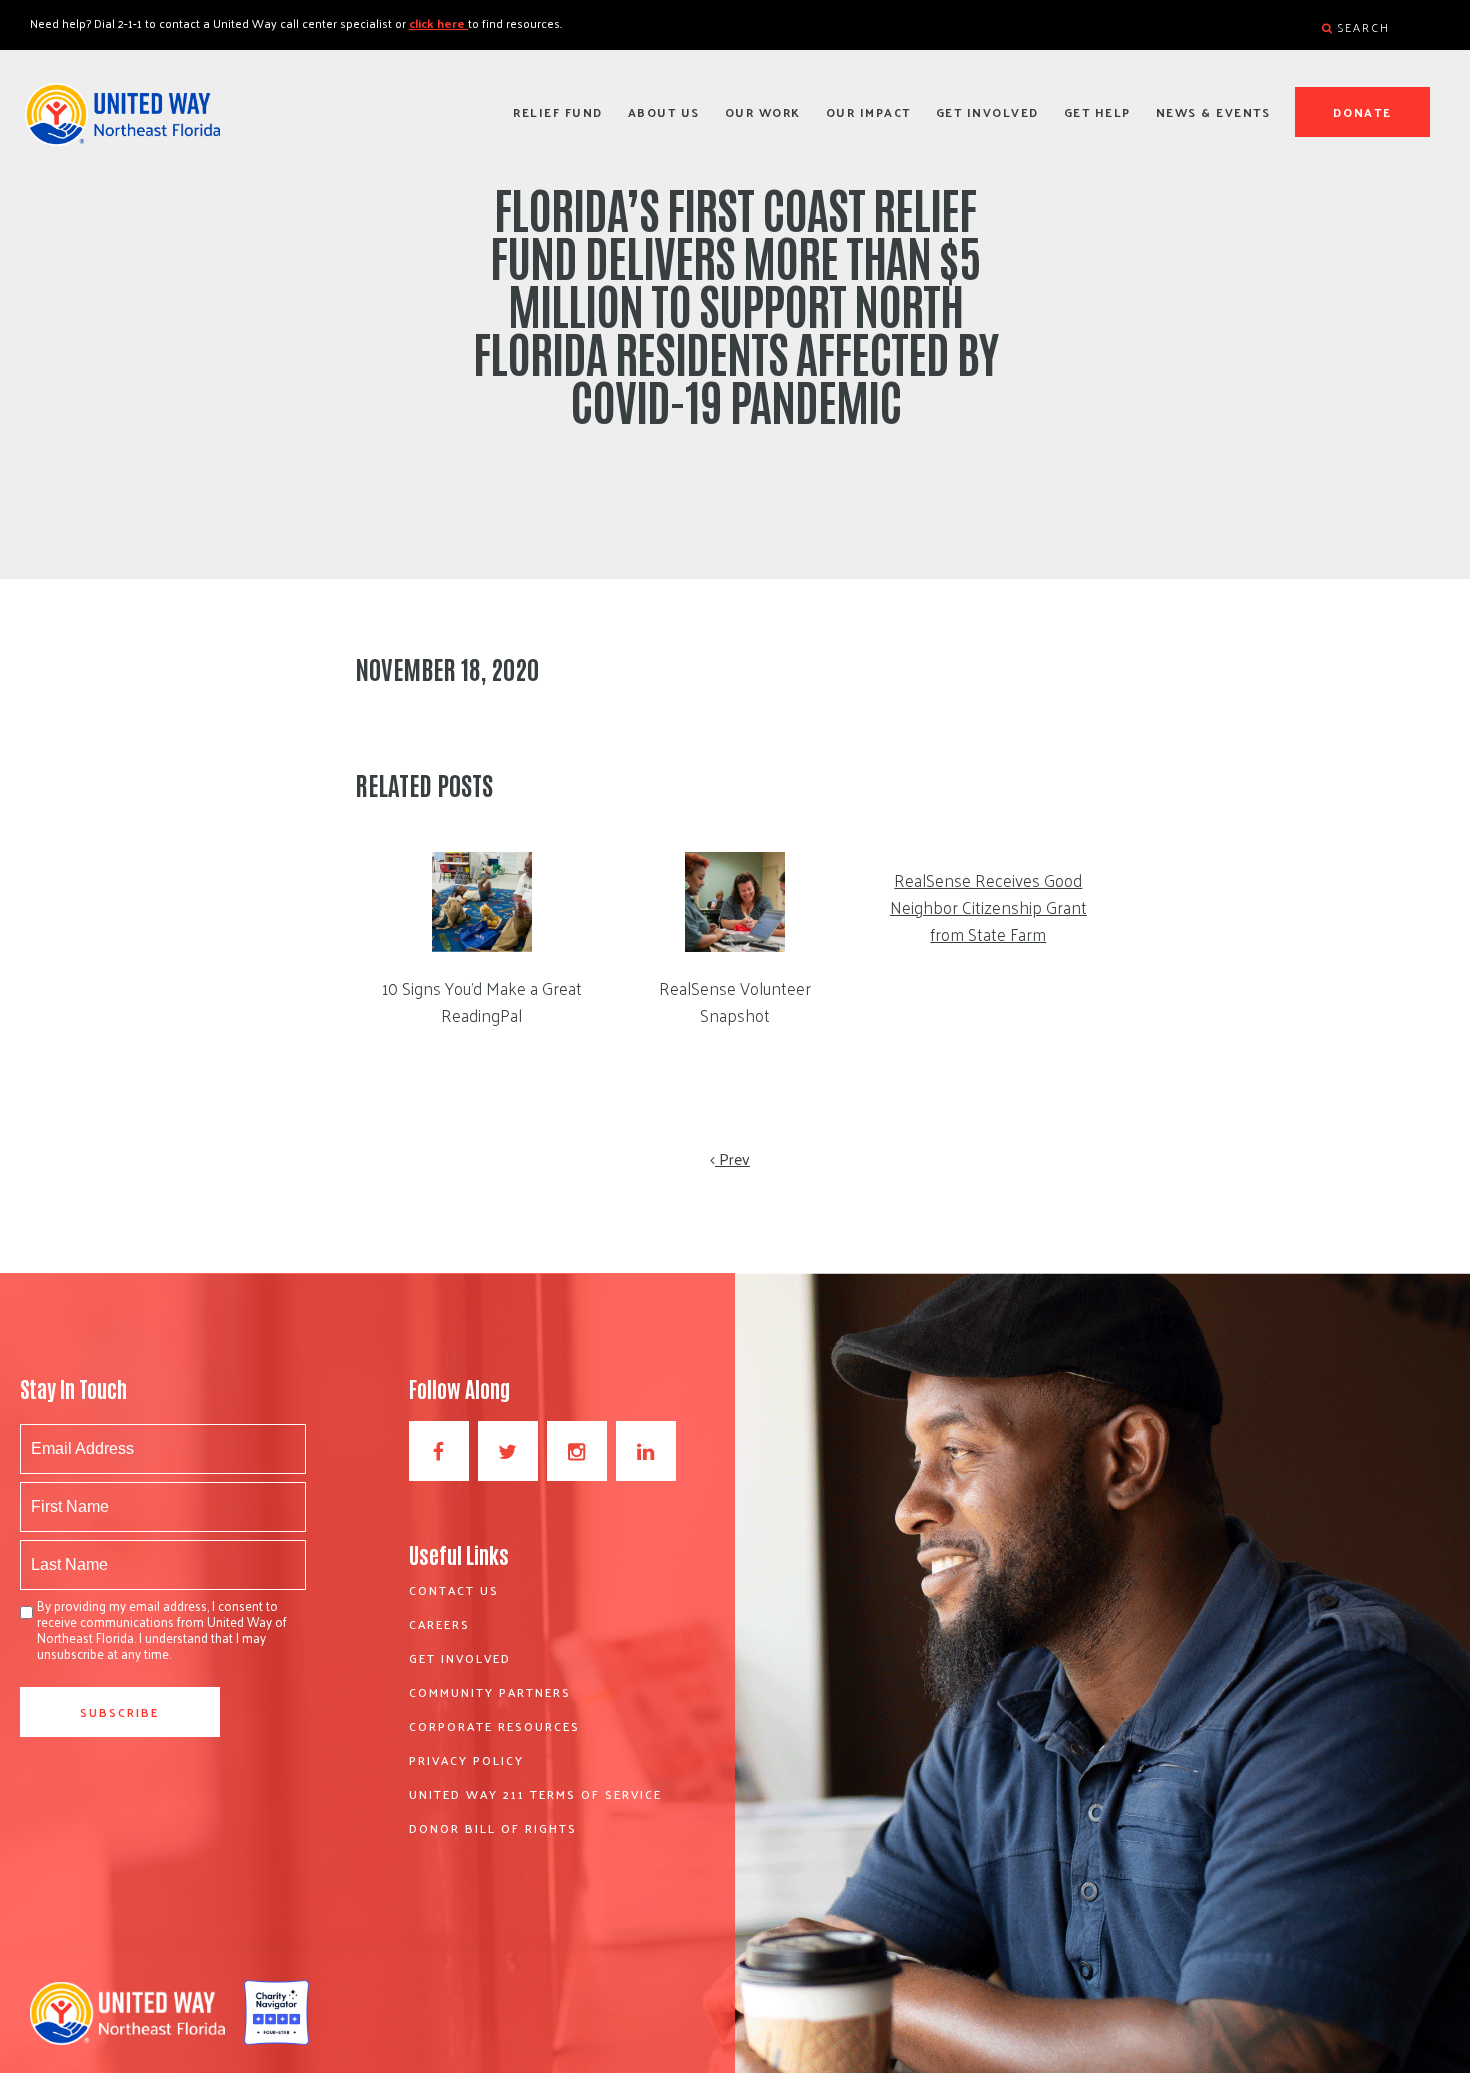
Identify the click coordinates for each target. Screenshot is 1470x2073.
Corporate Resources (494, 1726)
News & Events (1213, 112)
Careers (439, 1624)
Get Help (1097, 112)
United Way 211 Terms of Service (535, 1794)
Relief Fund (558, 112)
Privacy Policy (466, 1760)
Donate (1363, 112)
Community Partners (490, 1692)
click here (438, 23)
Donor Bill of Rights (493, 1828)
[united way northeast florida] (122, 123)
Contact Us (454, 1590)
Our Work (763, 112)
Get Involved (987, 112)
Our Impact (868, 112)
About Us (664, 112)
